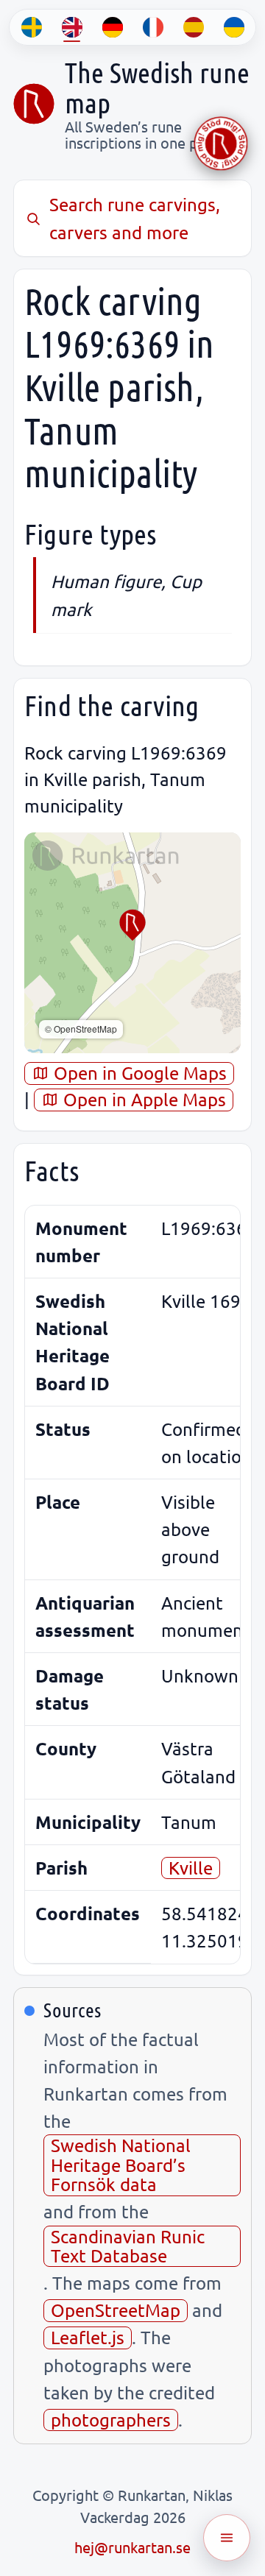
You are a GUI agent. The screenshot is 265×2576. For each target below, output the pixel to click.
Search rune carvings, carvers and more (135, 218)
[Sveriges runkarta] (34, 104)
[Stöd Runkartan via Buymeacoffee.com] (221, 144)
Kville (191, 1868)
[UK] (234, 27)
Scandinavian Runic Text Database (128, 2246)
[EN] (72, 27)
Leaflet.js (88, 2337)
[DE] (112, 27)
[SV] (31, 27)
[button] (132, 925)
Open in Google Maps (138, 1073)
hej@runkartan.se (132, 2547)
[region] (132, 943)
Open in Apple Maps (142, 1099)
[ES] (193, 27)
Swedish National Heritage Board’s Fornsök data (121, 2165)
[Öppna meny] (227, 2538)
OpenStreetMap (116, 2310)
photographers (111, 2420)
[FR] (153, 27)
